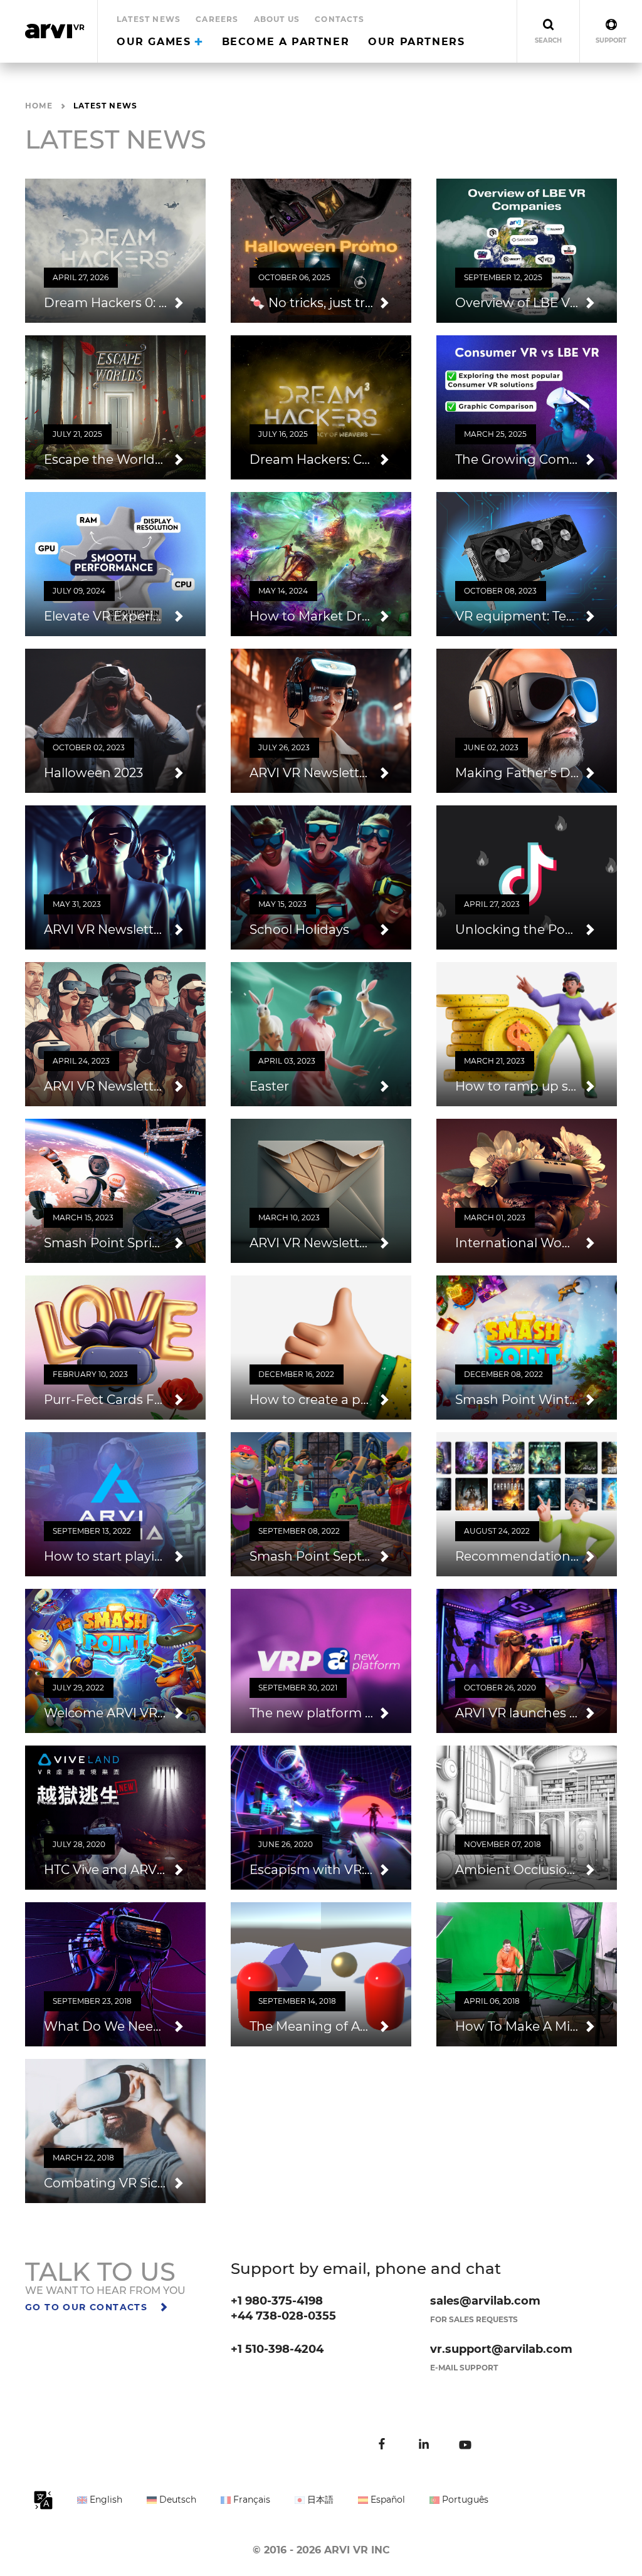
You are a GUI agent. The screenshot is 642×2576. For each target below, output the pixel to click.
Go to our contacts (88, 2307)
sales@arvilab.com (485, 2301)
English (105, 2500)
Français (250, 2500)
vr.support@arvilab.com (501, 2349)
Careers (217, 19)
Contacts (339, 19)
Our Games (156, 42)
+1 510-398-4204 (277, 2349)
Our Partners (416, 42)
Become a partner (286, 42)
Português (464, 2500)
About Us (277, 19)
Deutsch (176, 2500)
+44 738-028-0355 (283, 2316)
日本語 (319, 2500)
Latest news (149, 19)
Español (387, 2500)
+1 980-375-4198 (277, 2301)
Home (39, 106)
